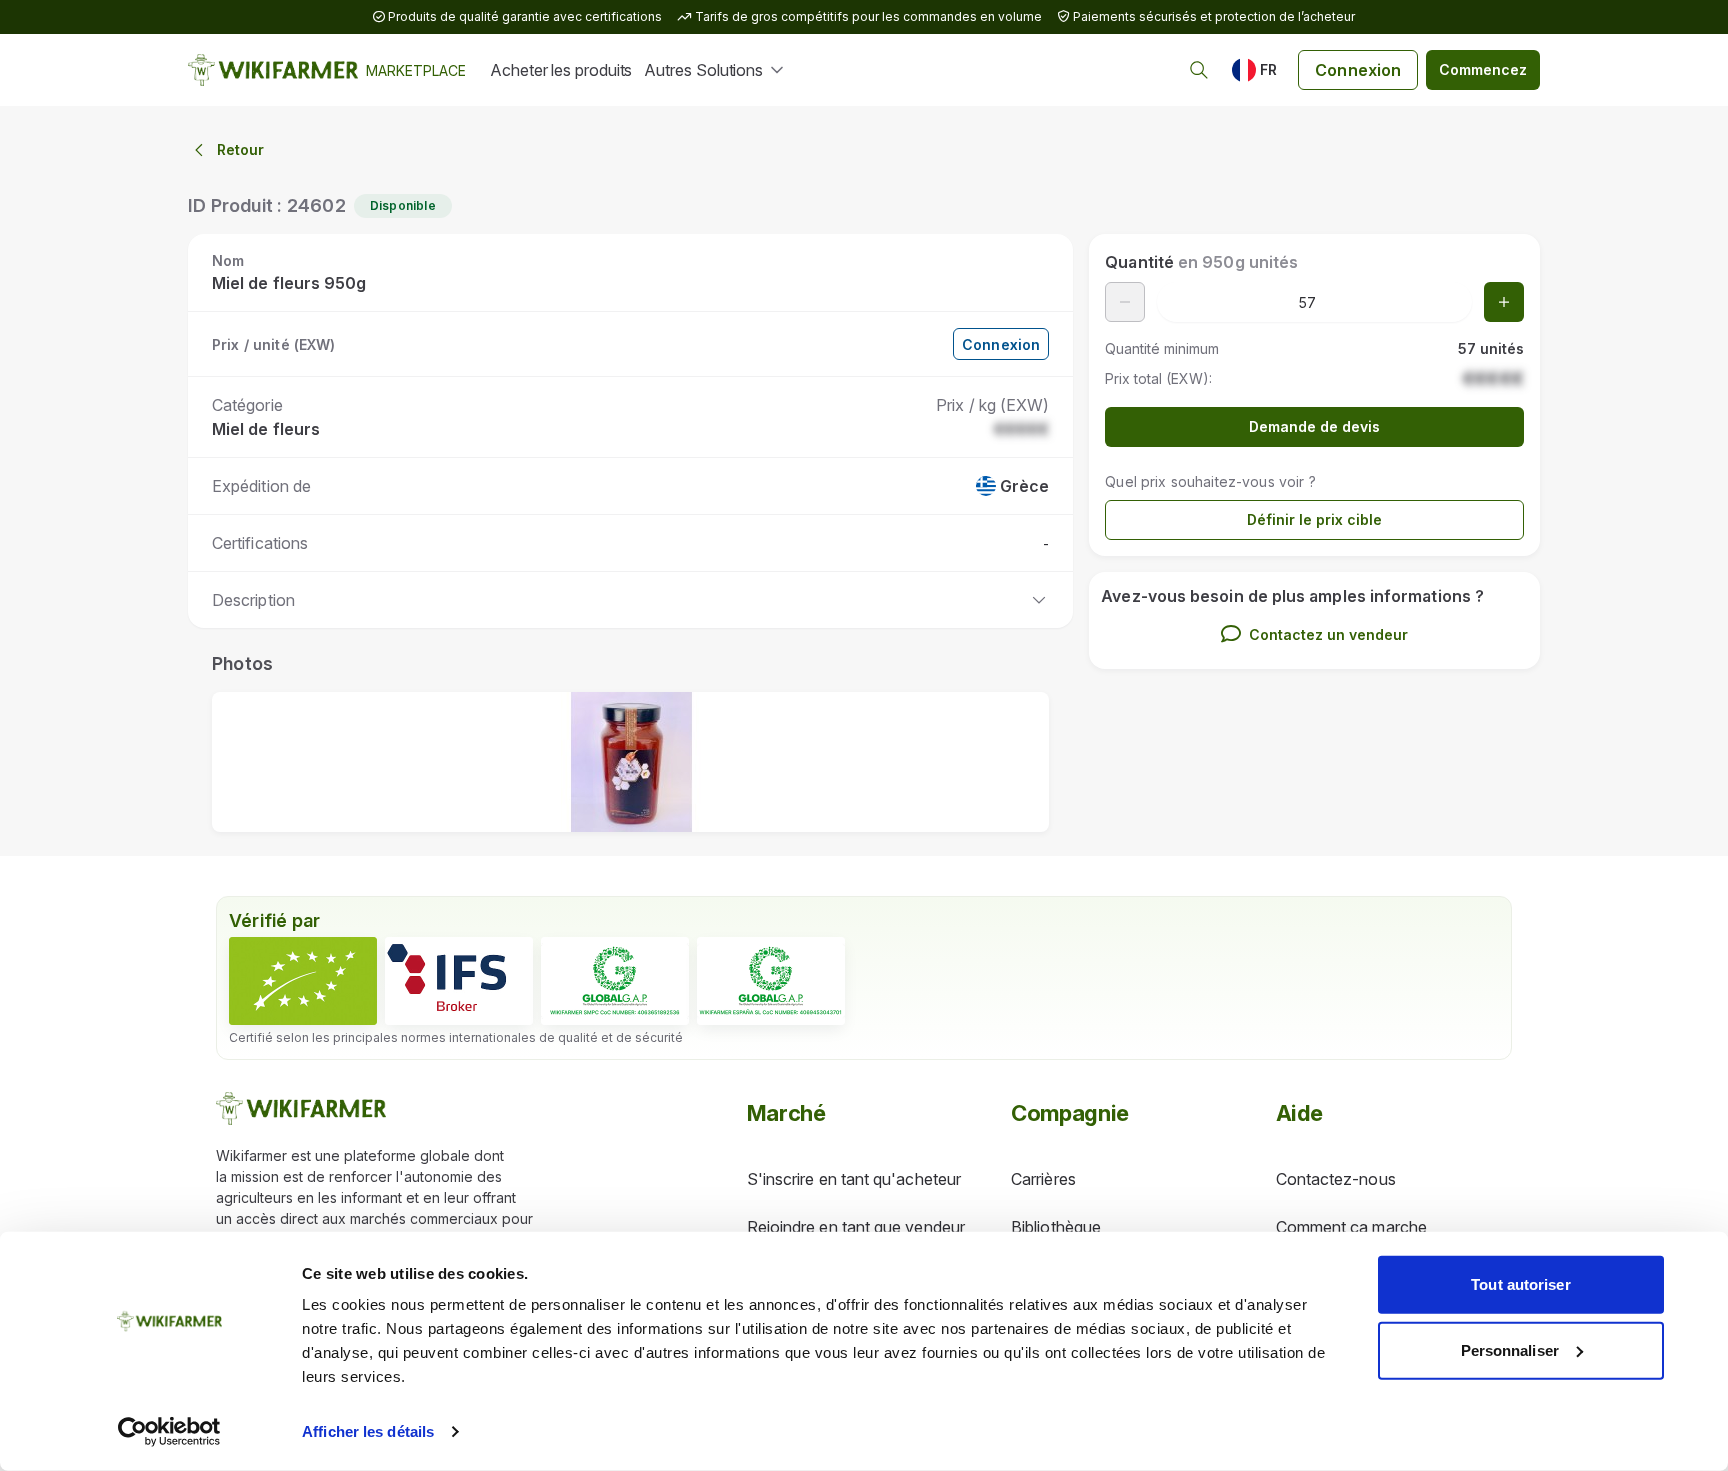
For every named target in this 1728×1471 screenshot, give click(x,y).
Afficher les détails (368, 1431)
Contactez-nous (1336, 1179)
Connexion (1358, 70)
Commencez (1483, 69)
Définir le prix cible (1314, 519)
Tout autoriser (1520, 1284)
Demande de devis (1314, 426)
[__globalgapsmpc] (615, 981)
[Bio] (303, 981)
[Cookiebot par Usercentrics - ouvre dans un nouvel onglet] (169, 1432)
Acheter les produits (561, 70)
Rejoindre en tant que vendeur (856, 1227)
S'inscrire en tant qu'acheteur (854, 1179)
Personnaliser (1510, 1349)
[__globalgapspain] (771, 981)
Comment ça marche (1351, 1227)
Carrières (1043, 1179)
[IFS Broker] (459, 981)
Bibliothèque (1056, 1227)
